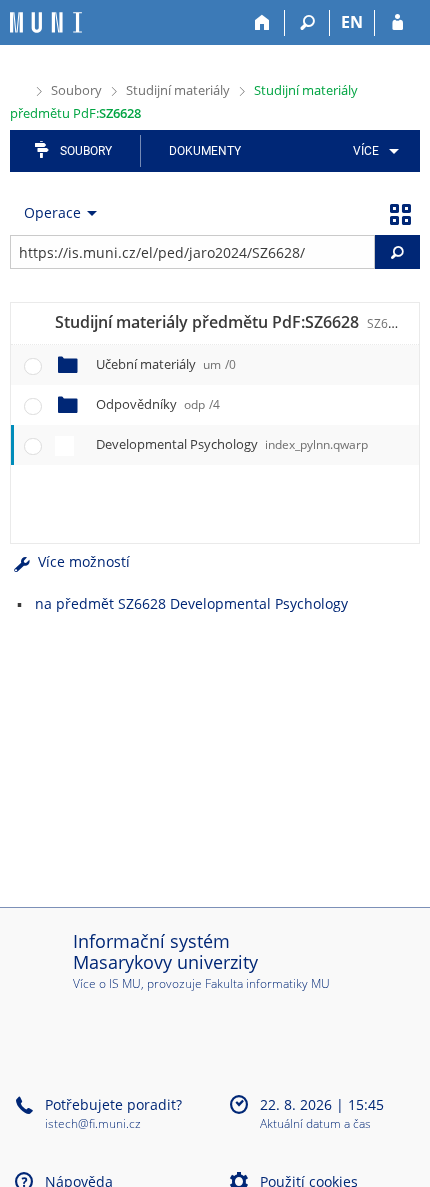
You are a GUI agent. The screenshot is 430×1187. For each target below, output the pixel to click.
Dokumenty (205, 151)
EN (352, 22)
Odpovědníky (158, 404)
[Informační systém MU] (18, 88)
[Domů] (262, 23)
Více (366, 151)
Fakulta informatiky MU (267, 983)
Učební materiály (166, 364)
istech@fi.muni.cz (93, 1123)
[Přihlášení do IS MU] (397, 23)
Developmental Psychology (232, 444)
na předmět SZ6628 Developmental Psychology (191, 603)
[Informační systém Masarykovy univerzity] (46, 22)
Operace (52, 212)
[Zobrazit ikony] (400, 213)
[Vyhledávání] (307, 23)
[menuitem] (372, 151)
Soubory (76, 90)
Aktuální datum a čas (315, 1124)
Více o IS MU (107, 983)
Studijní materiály (178, 90)
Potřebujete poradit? (113, 1104)
